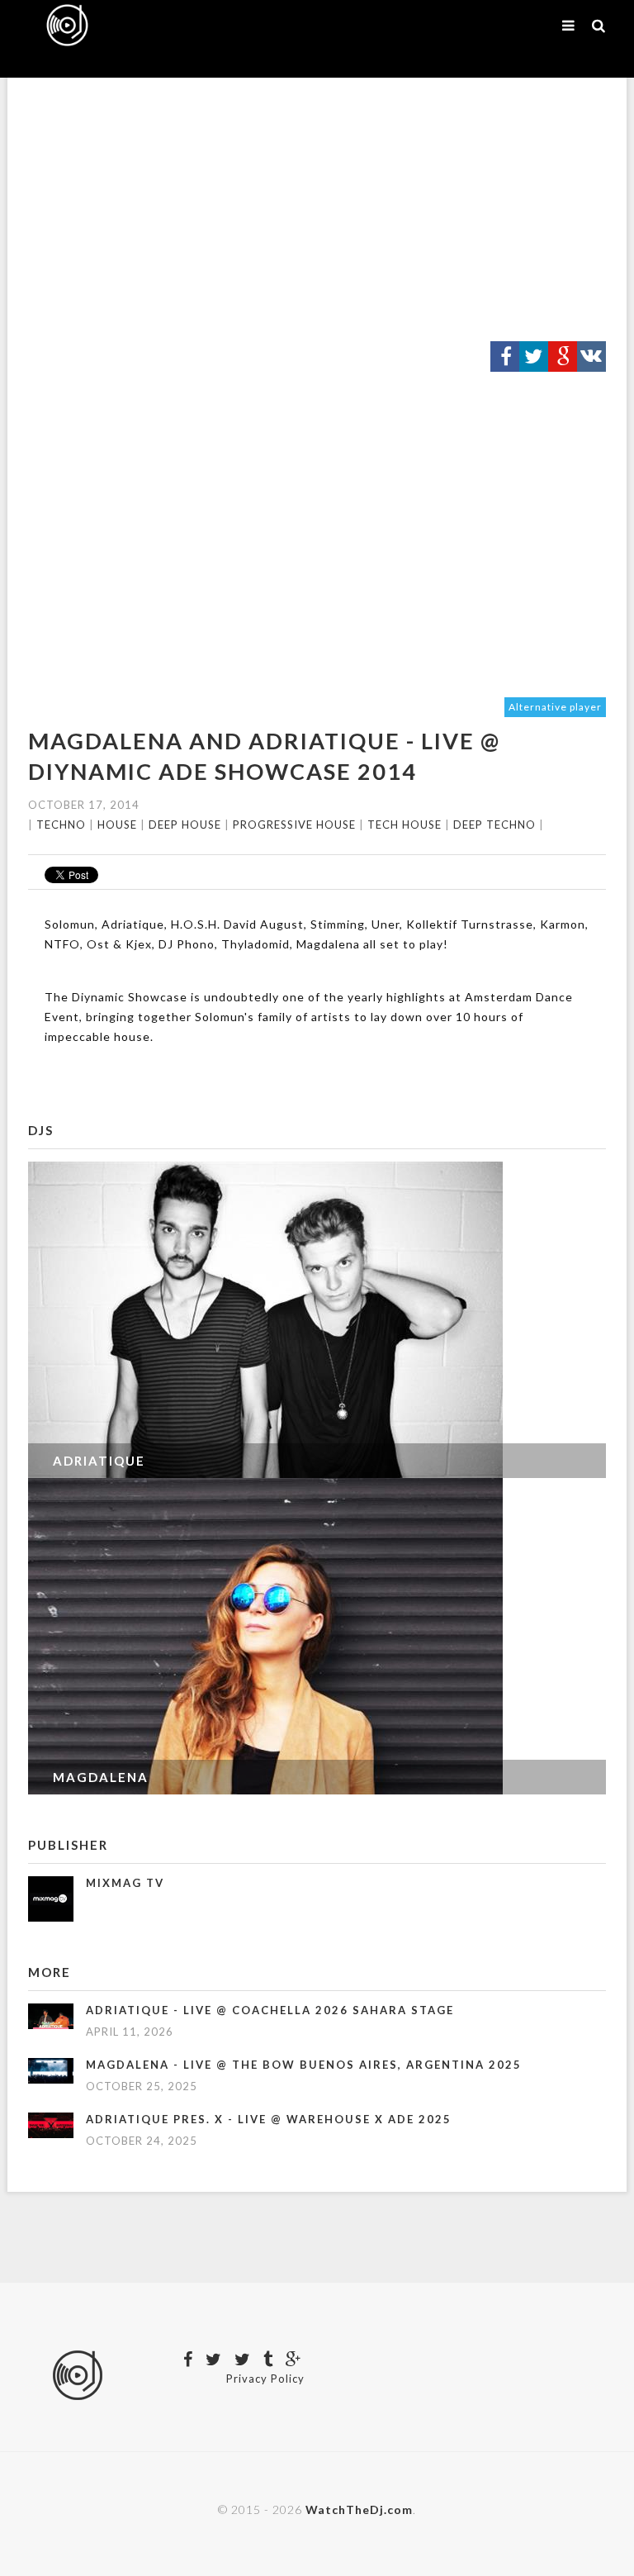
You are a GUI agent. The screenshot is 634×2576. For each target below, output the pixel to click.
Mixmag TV (125, 1883)
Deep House (185, 825)
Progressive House (294, 825)
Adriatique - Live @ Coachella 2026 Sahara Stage (270, 2010)
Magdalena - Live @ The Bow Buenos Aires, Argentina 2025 (304, 2065)
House (117, 825)
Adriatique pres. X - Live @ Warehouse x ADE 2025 (269, 2119)
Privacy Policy (265, 2379)
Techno (61, 825)
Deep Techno (494, 825)
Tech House (405, 825)
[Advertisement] (317, 210)
